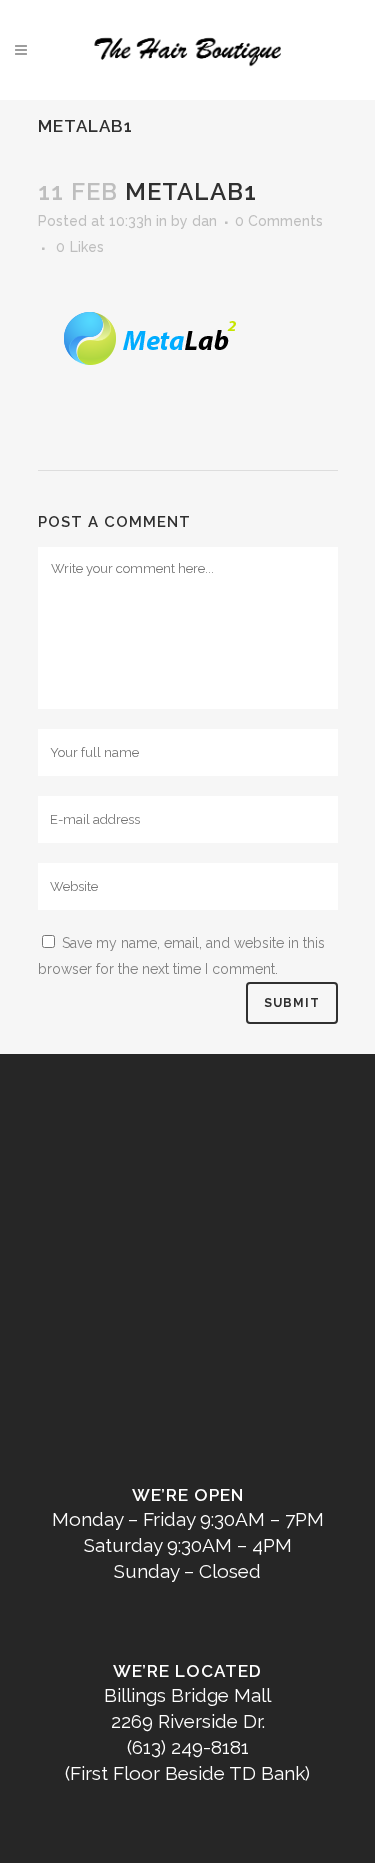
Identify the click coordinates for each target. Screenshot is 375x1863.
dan (204, 221)
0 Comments (279, 221)
